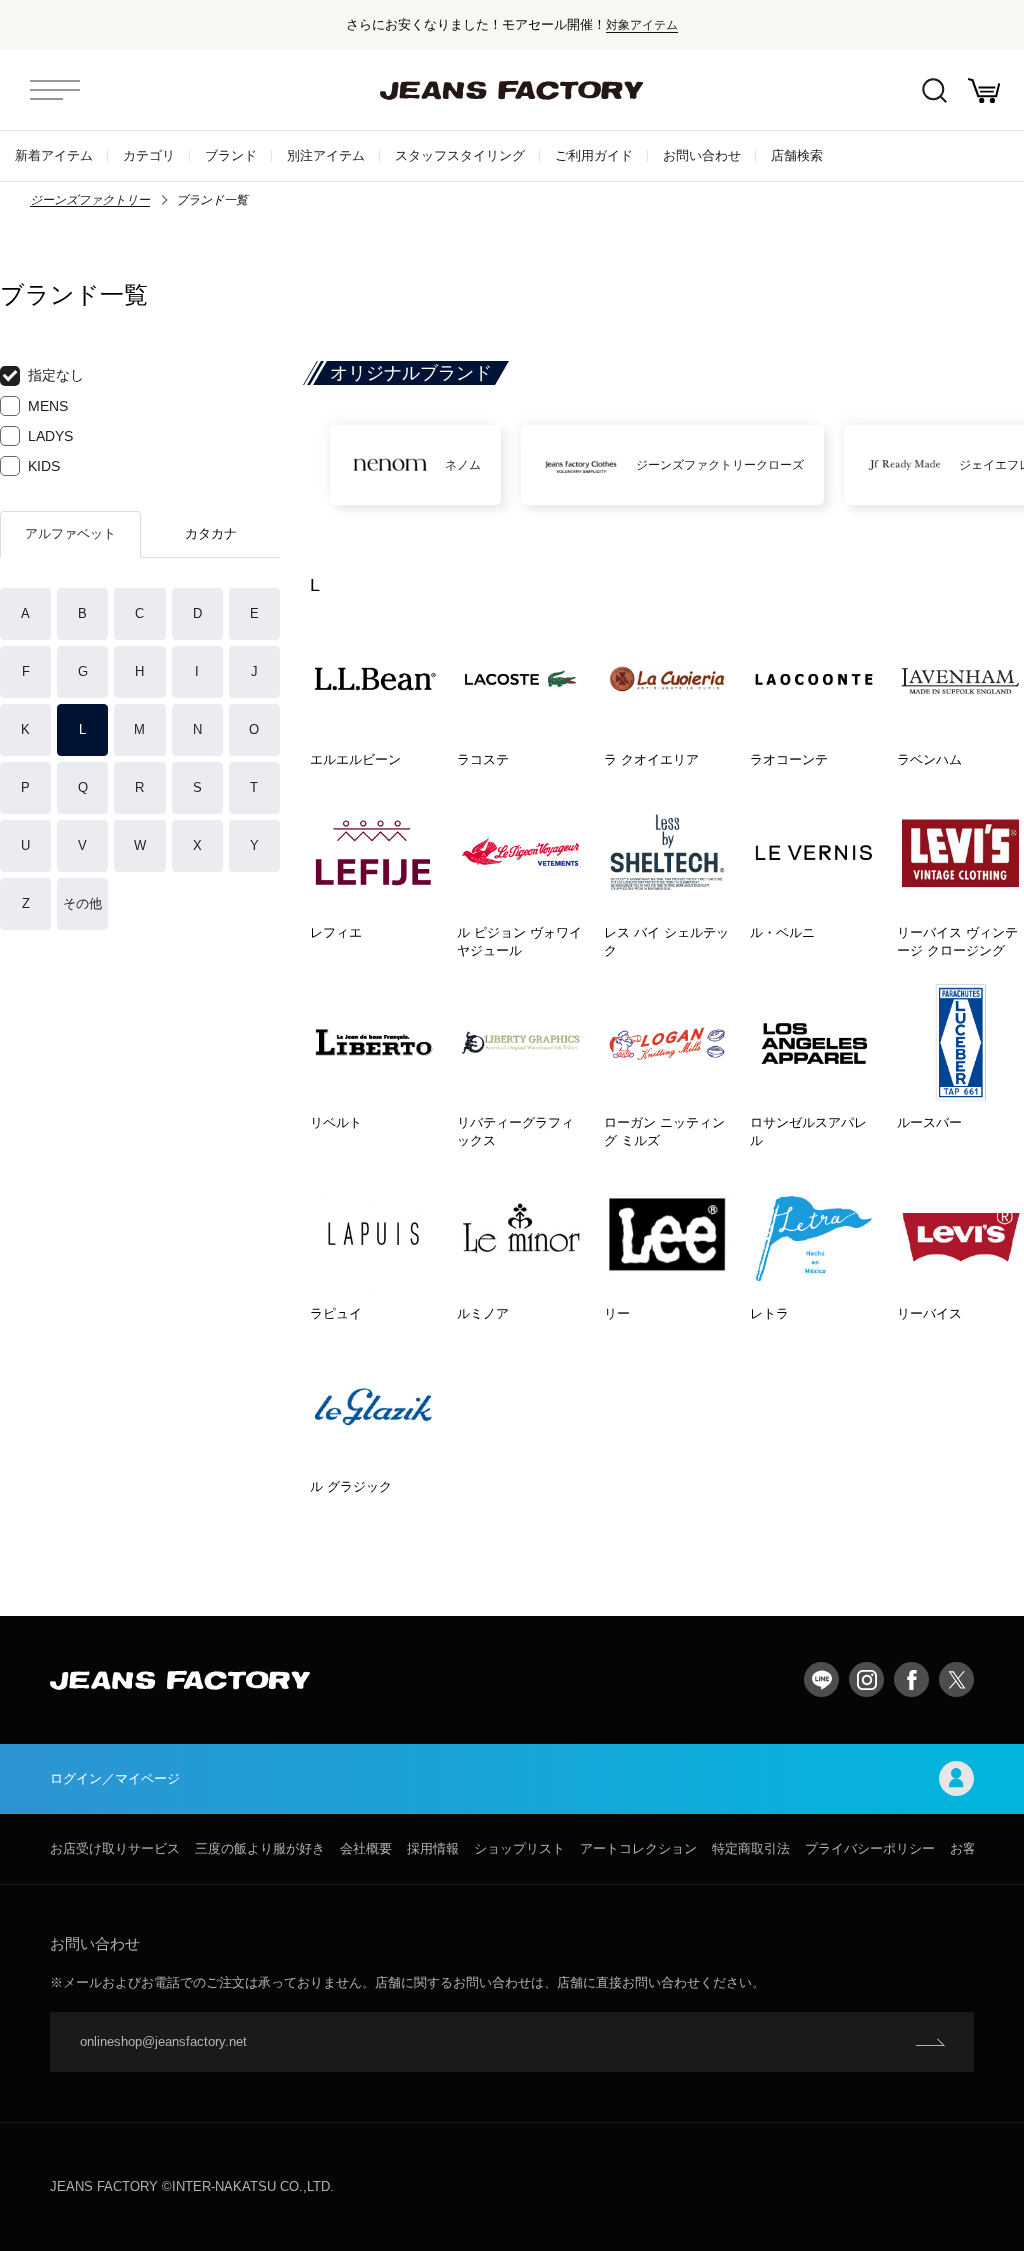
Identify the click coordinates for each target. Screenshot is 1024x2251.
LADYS (50, 436)
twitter (956, 1679)
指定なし (56, 375)
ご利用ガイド (594, 155)
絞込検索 (934, 90)
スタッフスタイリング (460, 155)
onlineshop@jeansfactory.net (163, 2041)
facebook (911, 1679)
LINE (821, 1679)
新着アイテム (54, 155)
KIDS (44, 466)
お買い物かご (984, 90)
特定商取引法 (751, 1848)
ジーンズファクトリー (90, 200)
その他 (82, 903)
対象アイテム (642, 24)
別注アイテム (326, 155)
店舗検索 (797, 155)
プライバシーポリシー (870, 1848)
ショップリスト (519, 1848)
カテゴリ (149, 155)
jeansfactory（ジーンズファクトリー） (512, 90)
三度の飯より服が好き (260, 1848)
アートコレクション (638, 1848)
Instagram (866, 1679)
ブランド (231, 155)
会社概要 (366, 1848)
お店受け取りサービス (115, 1848)
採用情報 (433, 1848)
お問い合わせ (702, 155)
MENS (48, 406)
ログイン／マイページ (115, 1778)
